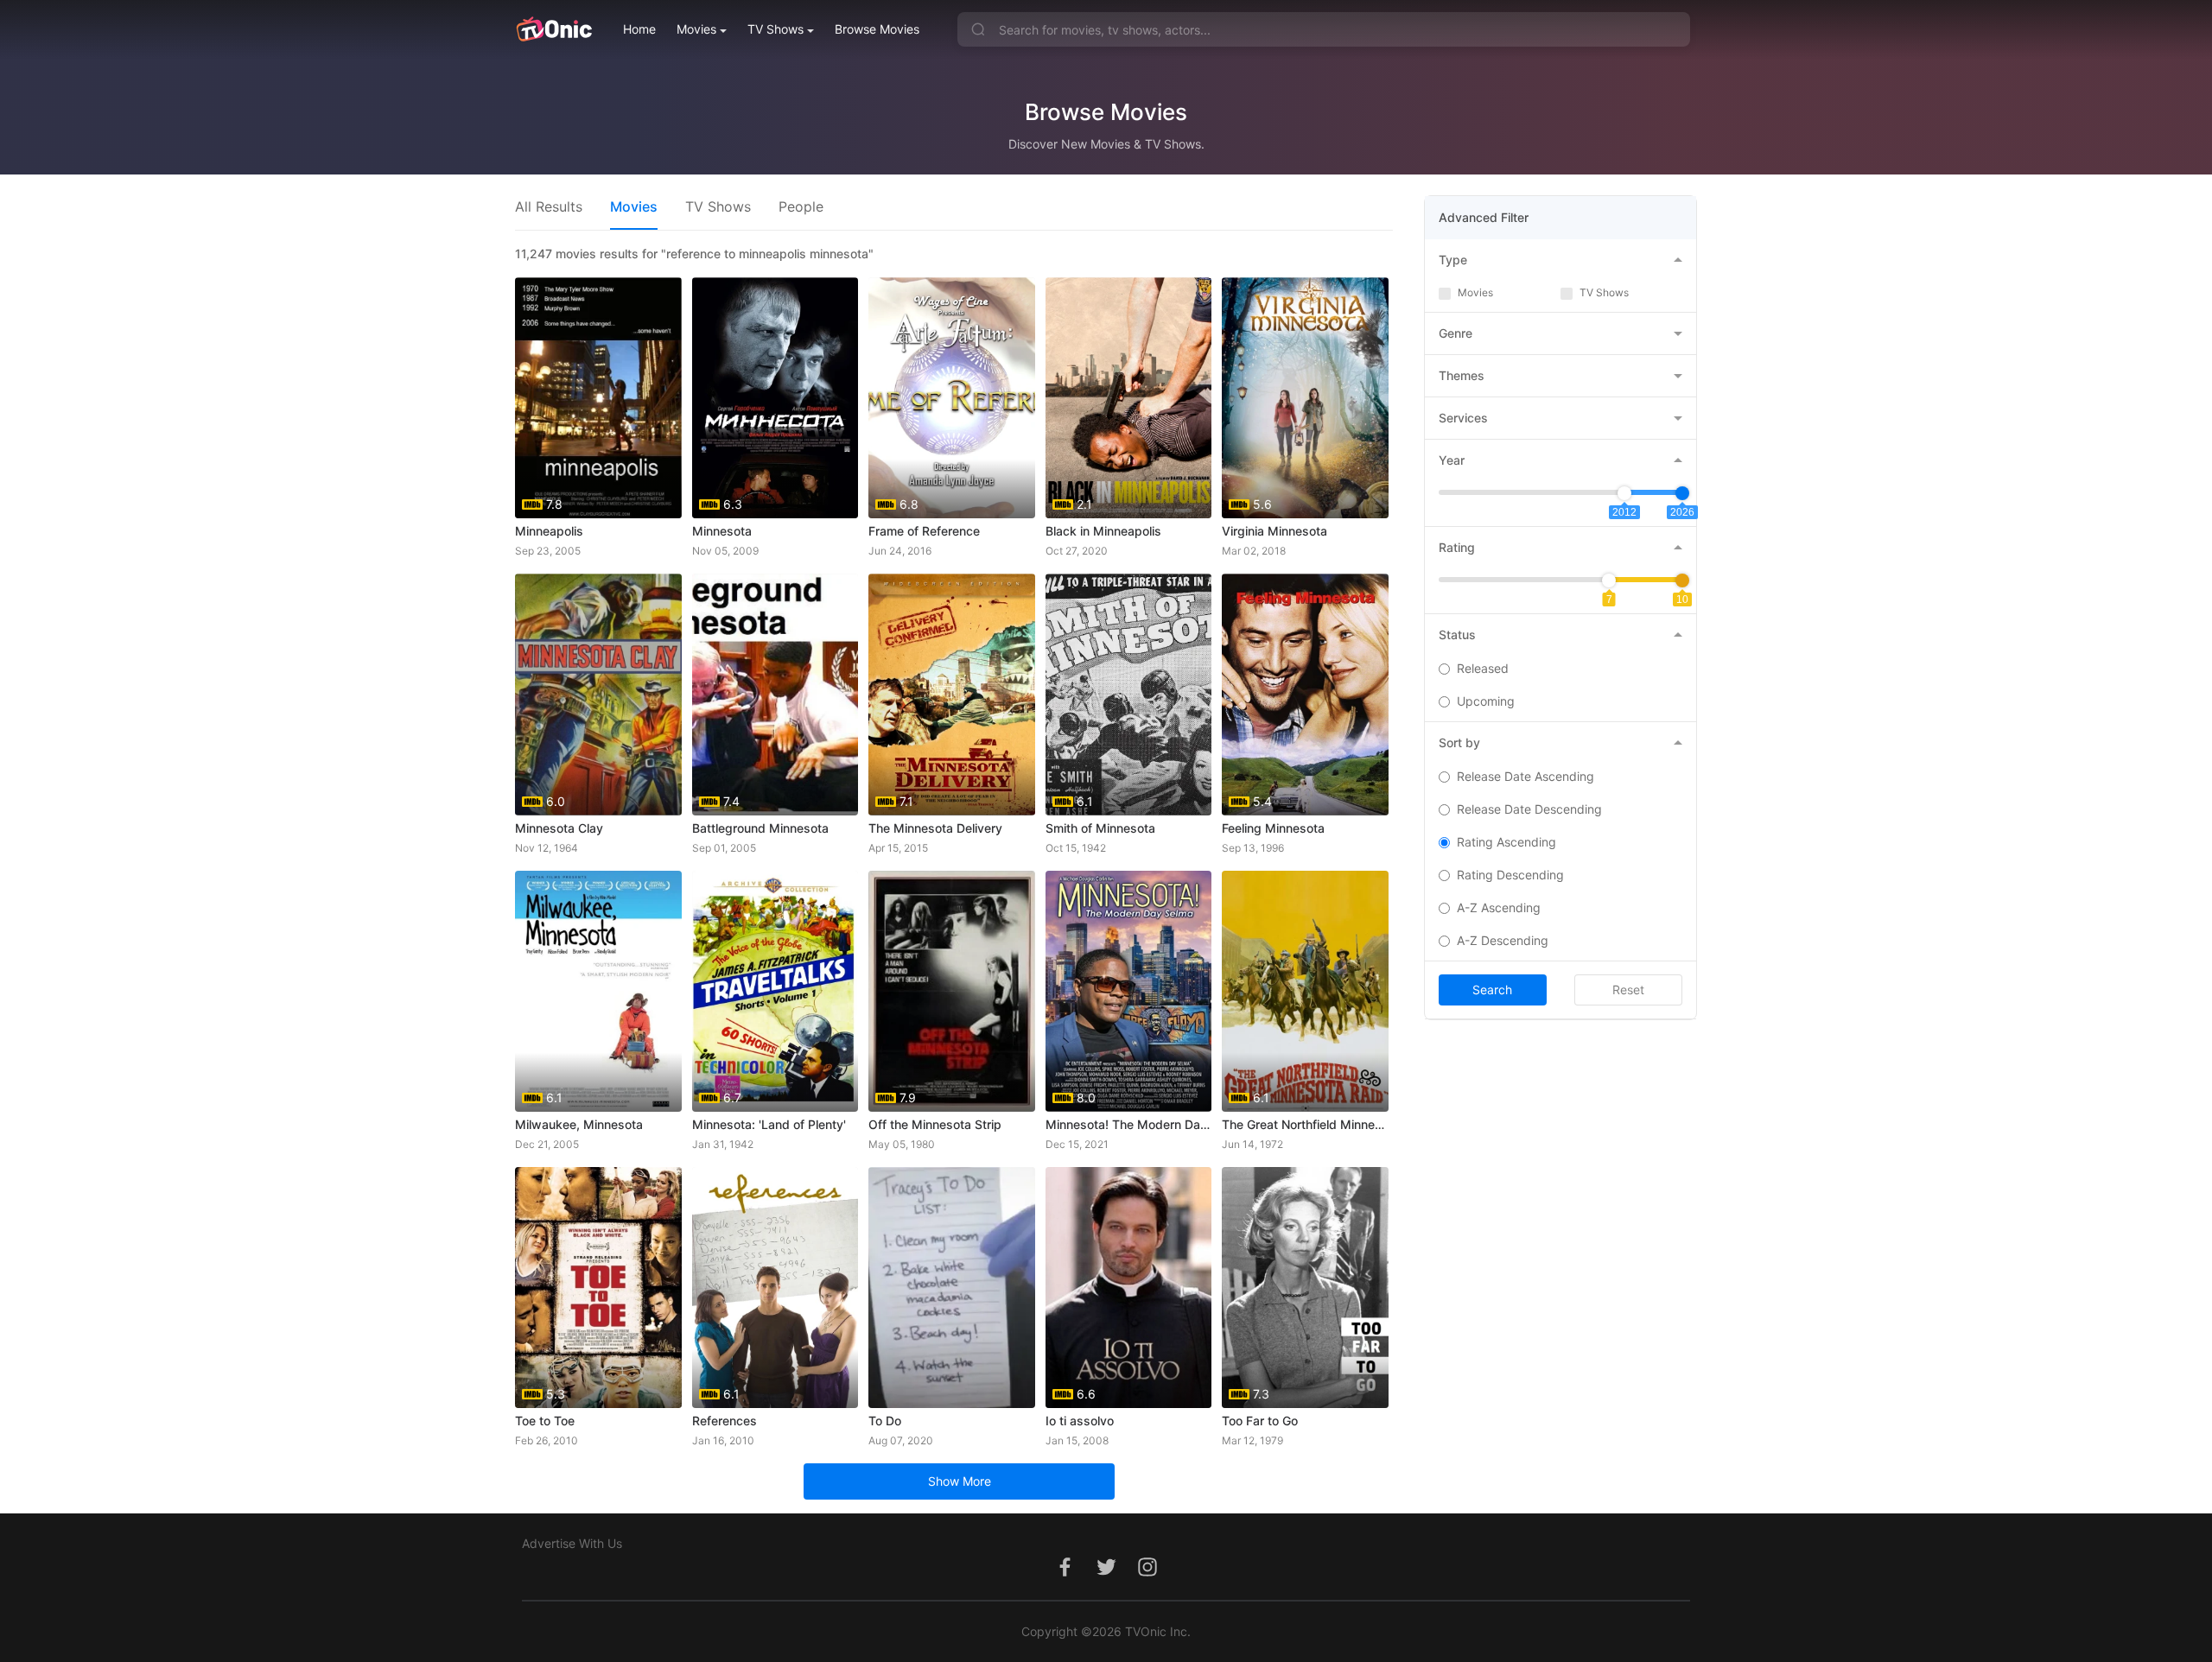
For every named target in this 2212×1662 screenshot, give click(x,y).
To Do (885, 1421)
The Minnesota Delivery (935, 828)
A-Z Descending (1503, 940)
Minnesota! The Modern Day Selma (1129, 1124)
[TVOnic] (553, 29)
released (1483, 668)
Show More (960, 1481)
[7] (1609, 580)
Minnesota (722, 531)
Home (639, 29)
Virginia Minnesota (1274, 531)
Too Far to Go (1260, 1421)
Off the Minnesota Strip (935, 1124)
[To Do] (952, 1288)
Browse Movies (877, 29)
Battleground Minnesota (760, 828)
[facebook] (1065, 1576)
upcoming (1486, 701)
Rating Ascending (1506, 842)
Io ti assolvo (1080, 1421)
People (801, 206)
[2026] (1682, 493)
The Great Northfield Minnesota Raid (1305, 1124)
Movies (696, 29)
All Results (549, 206)
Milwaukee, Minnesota (579, 1124)
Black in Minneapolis (1103, 531)
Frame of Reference (924, 531)
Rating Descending (1510, 875)
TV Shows (775, 29)
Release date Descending (1529, 809)
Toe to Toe (545, 1421)
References (725, 1421)
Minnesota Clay (559, 828)
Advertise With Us (572, 1543)
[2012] (1624, 493)
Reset (1628, 990)
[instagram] (1147, 1576)
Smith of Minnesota (1100, 828)
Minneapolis (549, 531)
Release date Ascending (1526, 776)
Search (1492, 990)
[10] (1682, 580)
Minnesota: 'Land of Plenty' (769, 1124)
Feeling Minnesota (1273, 828)
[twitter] (1106, 1576)
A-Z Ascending (1499, 907)
